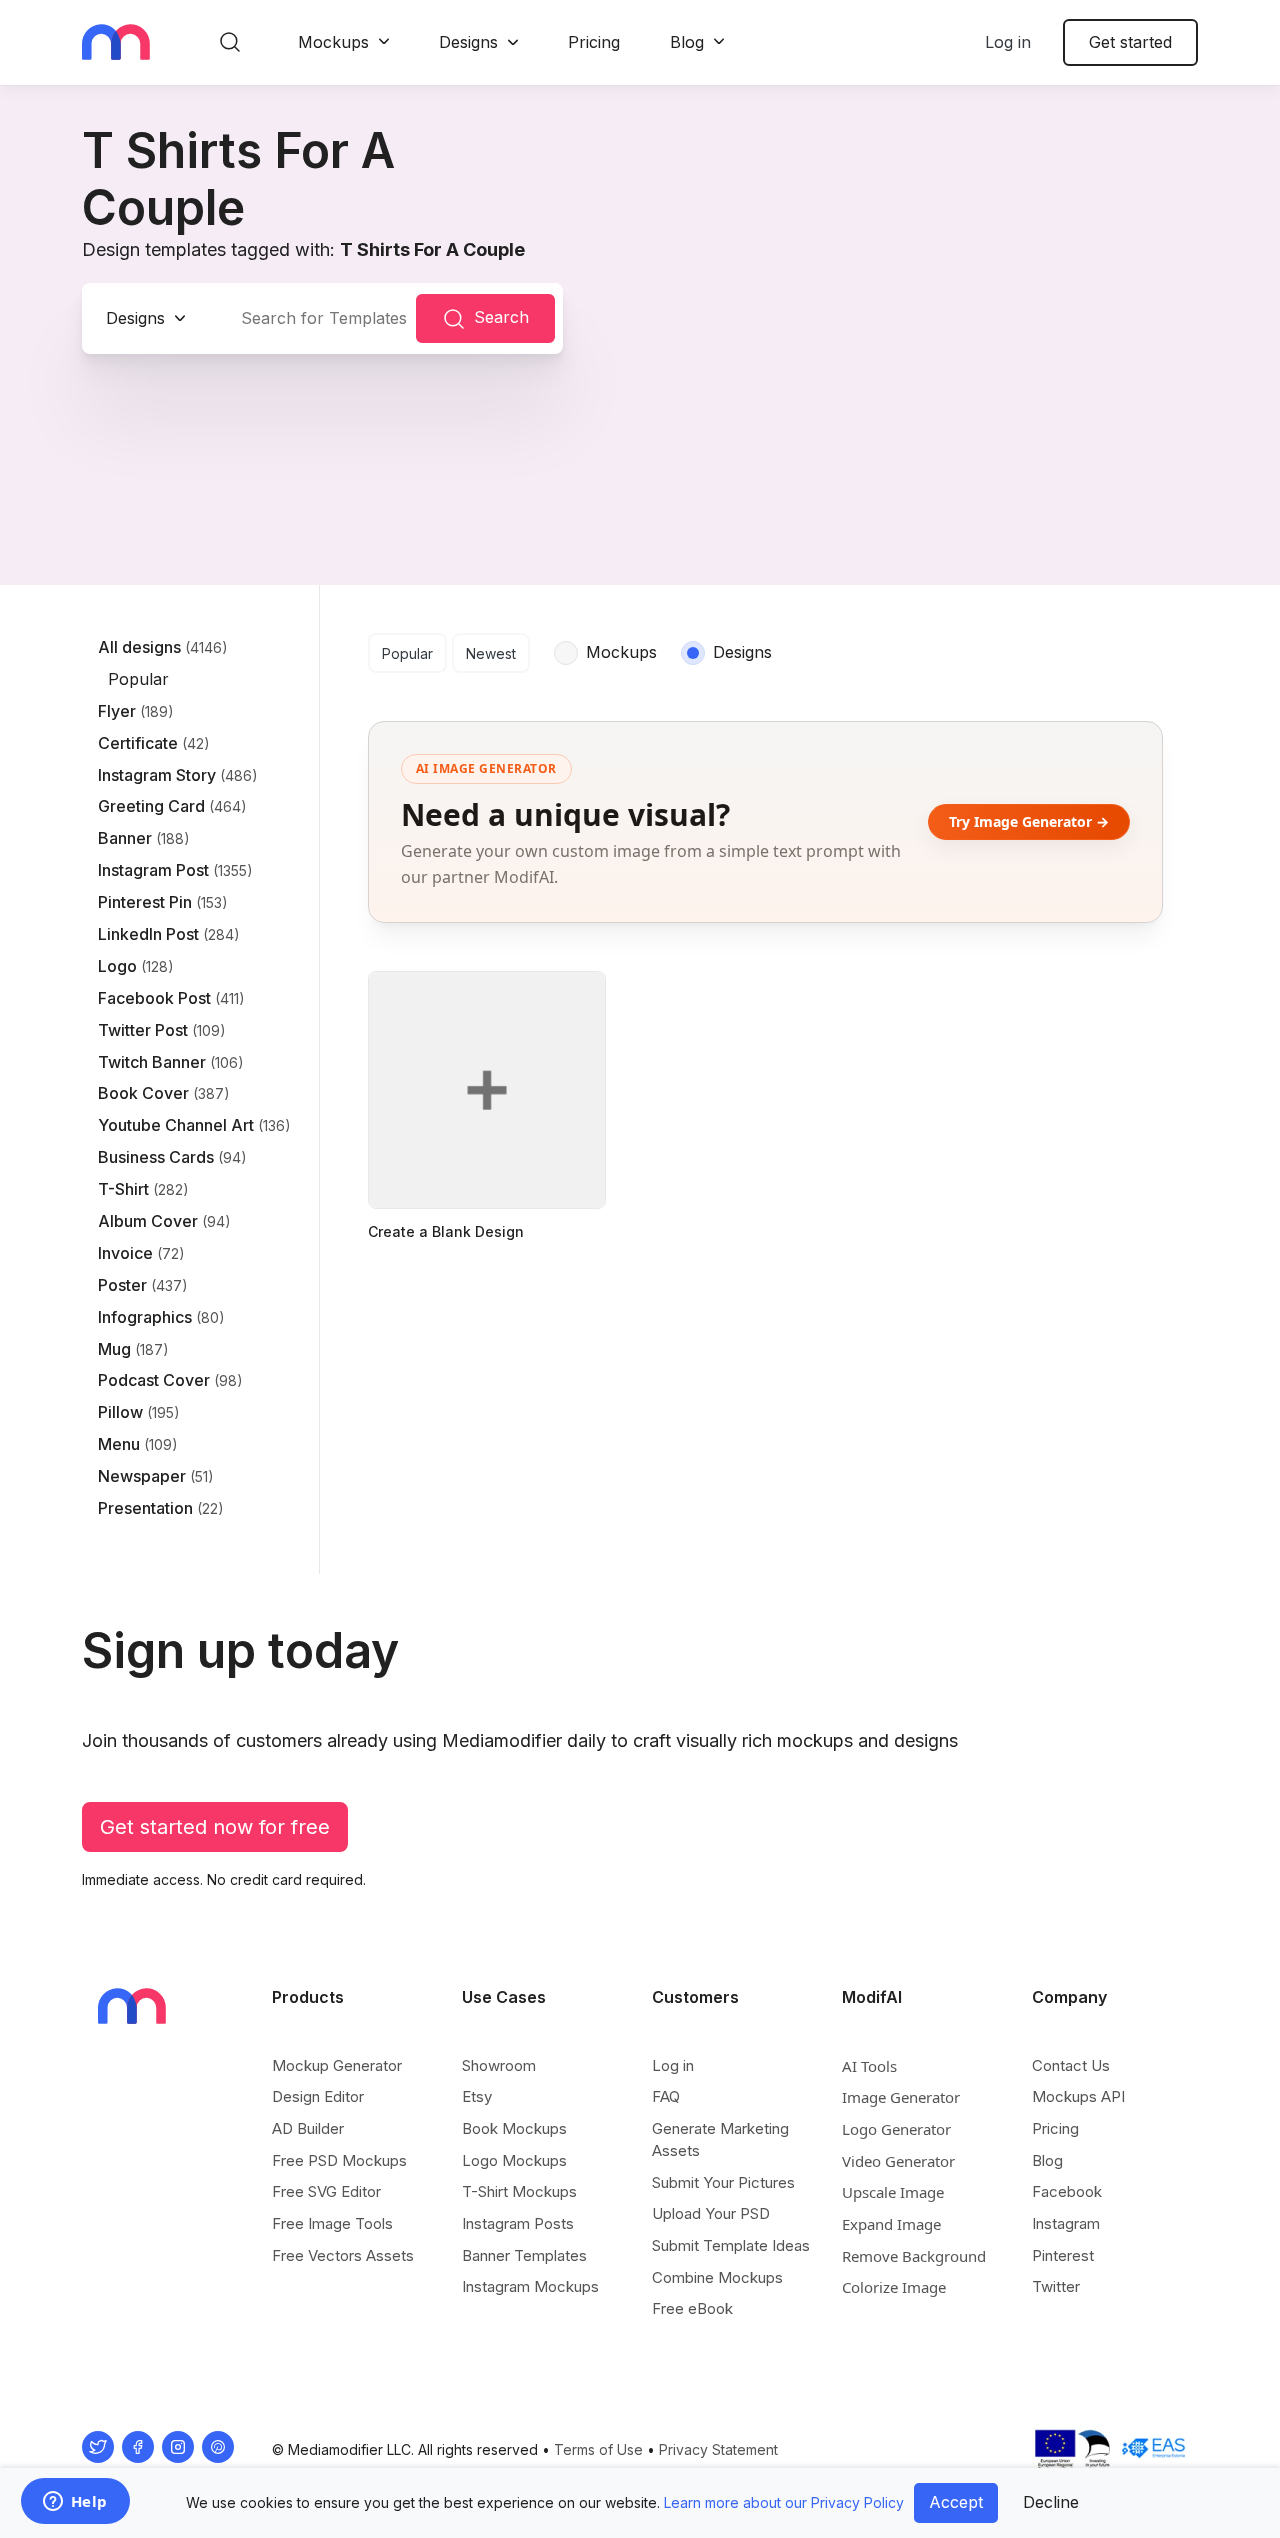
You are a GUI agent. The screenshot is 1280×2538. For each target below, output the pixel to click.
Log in (1008, 42)
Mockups (333, 42)
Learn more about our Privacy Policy (784, 2502)
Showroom (499, 2065)
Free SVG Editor (326, 2191)
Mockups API (1078, 2096)
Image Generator (901, 2097)
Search (501, 317)
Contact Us (1071, 2065)
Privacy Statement (718, 2449)
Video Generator (898, 2161)
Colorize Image (894, 2287)
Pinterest (1063, 2255)
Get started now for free (215, 1827)
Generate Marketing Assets (720, 2139)
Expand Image (891, 2224)
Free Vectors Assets (343, 2255)
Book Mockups (514, 2128)
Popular (407, 653)
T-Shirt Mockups (519, 2191)
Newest (491, 653)
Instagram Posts (518, 2223)
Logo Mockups (514, 2160)
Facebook (1067, 2191)
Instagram (1066, 2223)
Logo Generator (896, 2129)
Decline (1051, 2502)
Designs (468, 42)
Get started (1130, 42)
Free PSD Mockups (339, 2160)
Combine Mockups (717, 2277)
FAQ (666, 2096)
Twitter (1056, 2286)
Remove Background (914, 2256)
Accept (956, 2502)
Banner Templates (524, 2255)
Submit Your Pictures (723, 2182)
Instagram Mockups (530, 2286)
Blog (687, 42)
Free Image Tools (332, 2223)
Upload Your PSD (711, 2213)
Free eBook (692, 2308)
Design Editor (318, 2096)
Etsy (477, 2096)
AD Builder (308, 2128)
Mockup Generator (337, 2065)
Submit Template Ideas (731, 2245)
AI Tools (869, 2066)
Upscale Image (893, 2192)
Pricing (594, 42)
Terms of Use (598, 2449)
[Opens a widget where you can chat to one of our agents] (75, 2503)
